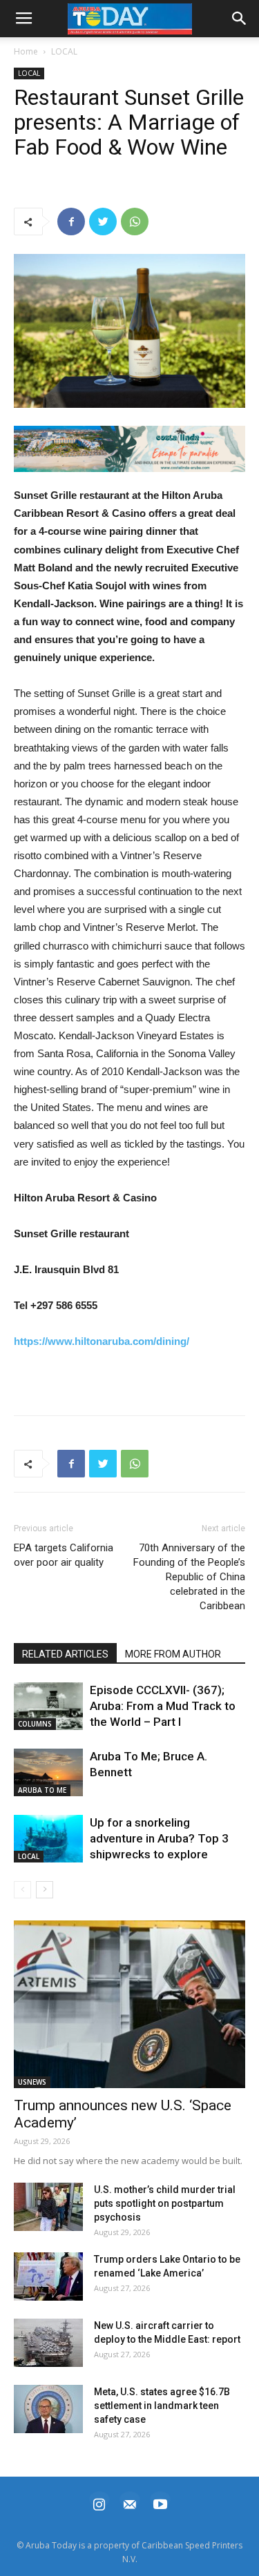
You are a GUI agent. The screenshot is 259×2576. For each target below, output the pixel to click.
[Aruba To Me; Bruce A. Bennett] (48, 1772)
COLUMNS (35, 1724)
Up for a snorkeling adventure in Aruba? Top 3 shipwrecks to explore (159, 1838)
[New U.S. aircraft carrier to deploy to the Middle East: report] (48, 2343)
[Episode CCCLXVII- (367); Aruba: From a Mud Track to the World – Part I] (48, 1706)
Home (26, 51)
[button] (129, 449)
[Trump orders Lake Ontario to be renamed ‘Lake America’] (48, 2277)
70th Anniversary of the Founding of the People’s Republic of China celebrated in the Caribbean (189, 1577)
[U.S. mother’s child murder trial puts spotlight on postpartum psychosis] (48, 2207)
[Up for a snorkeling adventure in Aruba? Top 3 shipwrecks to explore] (48, 1839)
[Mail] (130, 2503)
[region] (129, 449)
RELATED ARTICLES (65, 1654)
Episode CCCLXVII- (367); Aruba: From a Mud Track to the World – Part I (163, 1706)
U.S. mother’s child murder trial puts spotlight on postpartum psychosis (165, 2203)
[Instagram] (99, 2503)
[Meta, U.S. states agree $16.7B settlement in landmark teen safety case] (48, 2409)
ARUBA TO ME (42, 1790)
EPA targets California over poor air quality (64, 1555)
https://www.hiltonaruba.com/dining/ (102, 1341)
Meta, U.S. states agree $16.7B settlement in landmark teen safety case (162, 2406)
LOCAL (64, 51)
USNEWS (32, 2082)
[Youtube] (160, 2503)
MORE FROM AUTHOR (173, 1654)
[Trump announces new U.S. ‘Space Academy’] (129, 2004)
